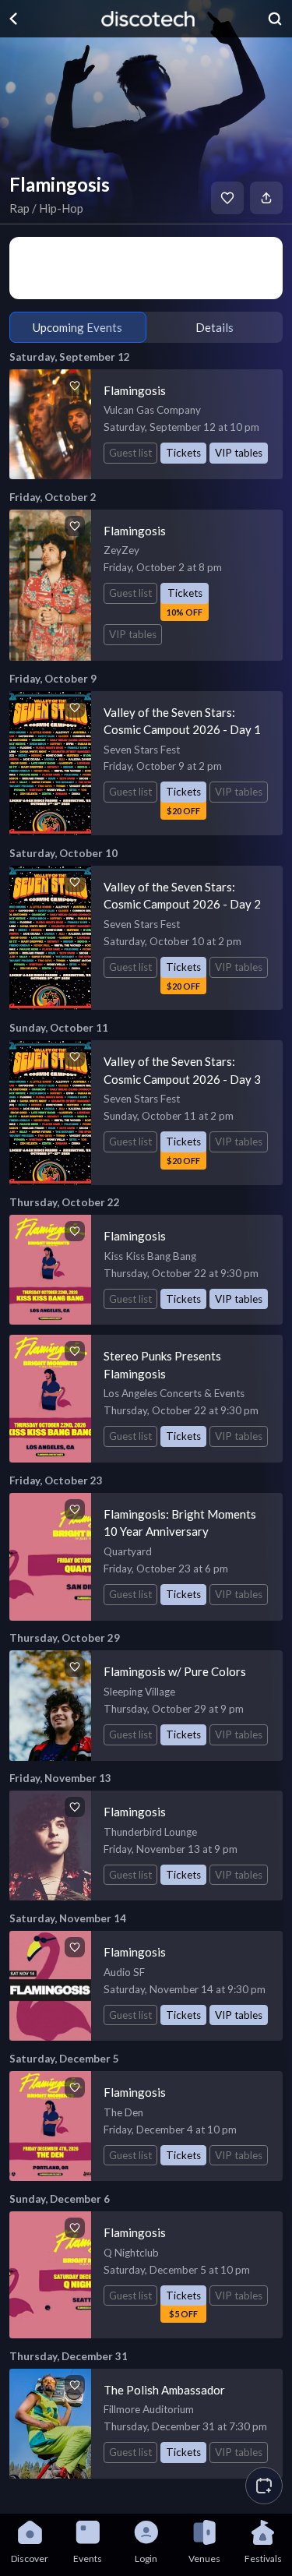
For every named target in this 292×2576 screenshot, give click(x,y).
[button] (264, 2486)
